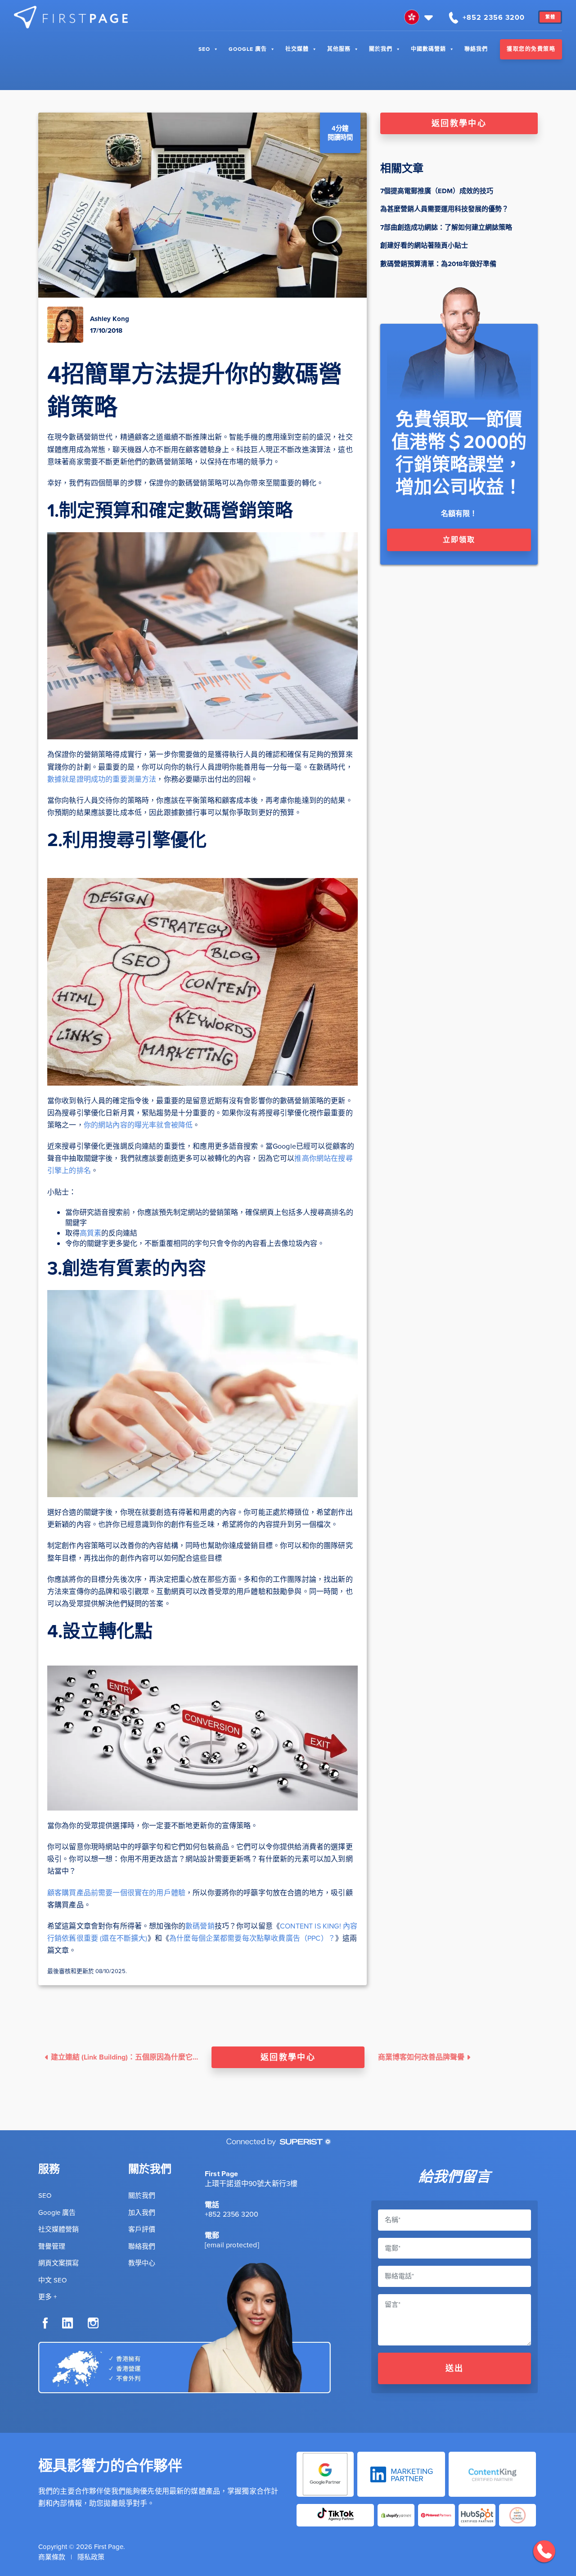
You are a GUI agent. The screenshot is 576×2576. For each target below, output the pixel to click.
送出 (455, 2368)
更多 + (47, 2297)
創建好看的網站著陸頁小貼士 (424, 245)
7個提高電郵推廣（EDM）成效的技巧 (437, 191)
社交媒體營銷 (58, 2229)
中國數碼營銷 (428, 49)
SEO (204, 49)
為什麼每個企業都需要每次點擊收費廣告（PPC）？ (252, 1938)
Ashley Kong (110, 319)
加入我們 (142, 2213)
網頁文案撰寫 (58, 2263)
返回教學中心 (459, 123)
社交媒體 (297, 49)
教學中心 (142, 2263)
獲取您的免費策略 (531, 49)
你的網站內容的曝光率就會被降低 (138, 1125)
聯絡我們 (476, 49)
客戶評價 (142, 2229)
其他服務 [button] (339, 49)
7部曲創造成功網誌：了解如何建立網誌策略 (446, 227)
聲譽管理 (52, 2246)
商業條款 (52, 2557)
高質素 (90, 1233)
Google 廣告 (248, 49)
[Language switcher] (420, 17)
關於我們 (381, 49)
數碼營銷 (200, 1926)
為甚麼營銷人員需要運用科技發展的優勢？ (444, 209)
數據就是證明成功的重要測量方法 (102, 779)
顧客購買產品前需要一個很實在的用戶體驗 (116, 1893)
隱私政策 (91, 2557)
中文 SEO (52, 2280)
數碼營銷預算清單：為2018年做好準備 (438, 264)
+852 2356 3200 (232, 2214)
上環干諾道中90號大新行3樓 (251, 2184)
